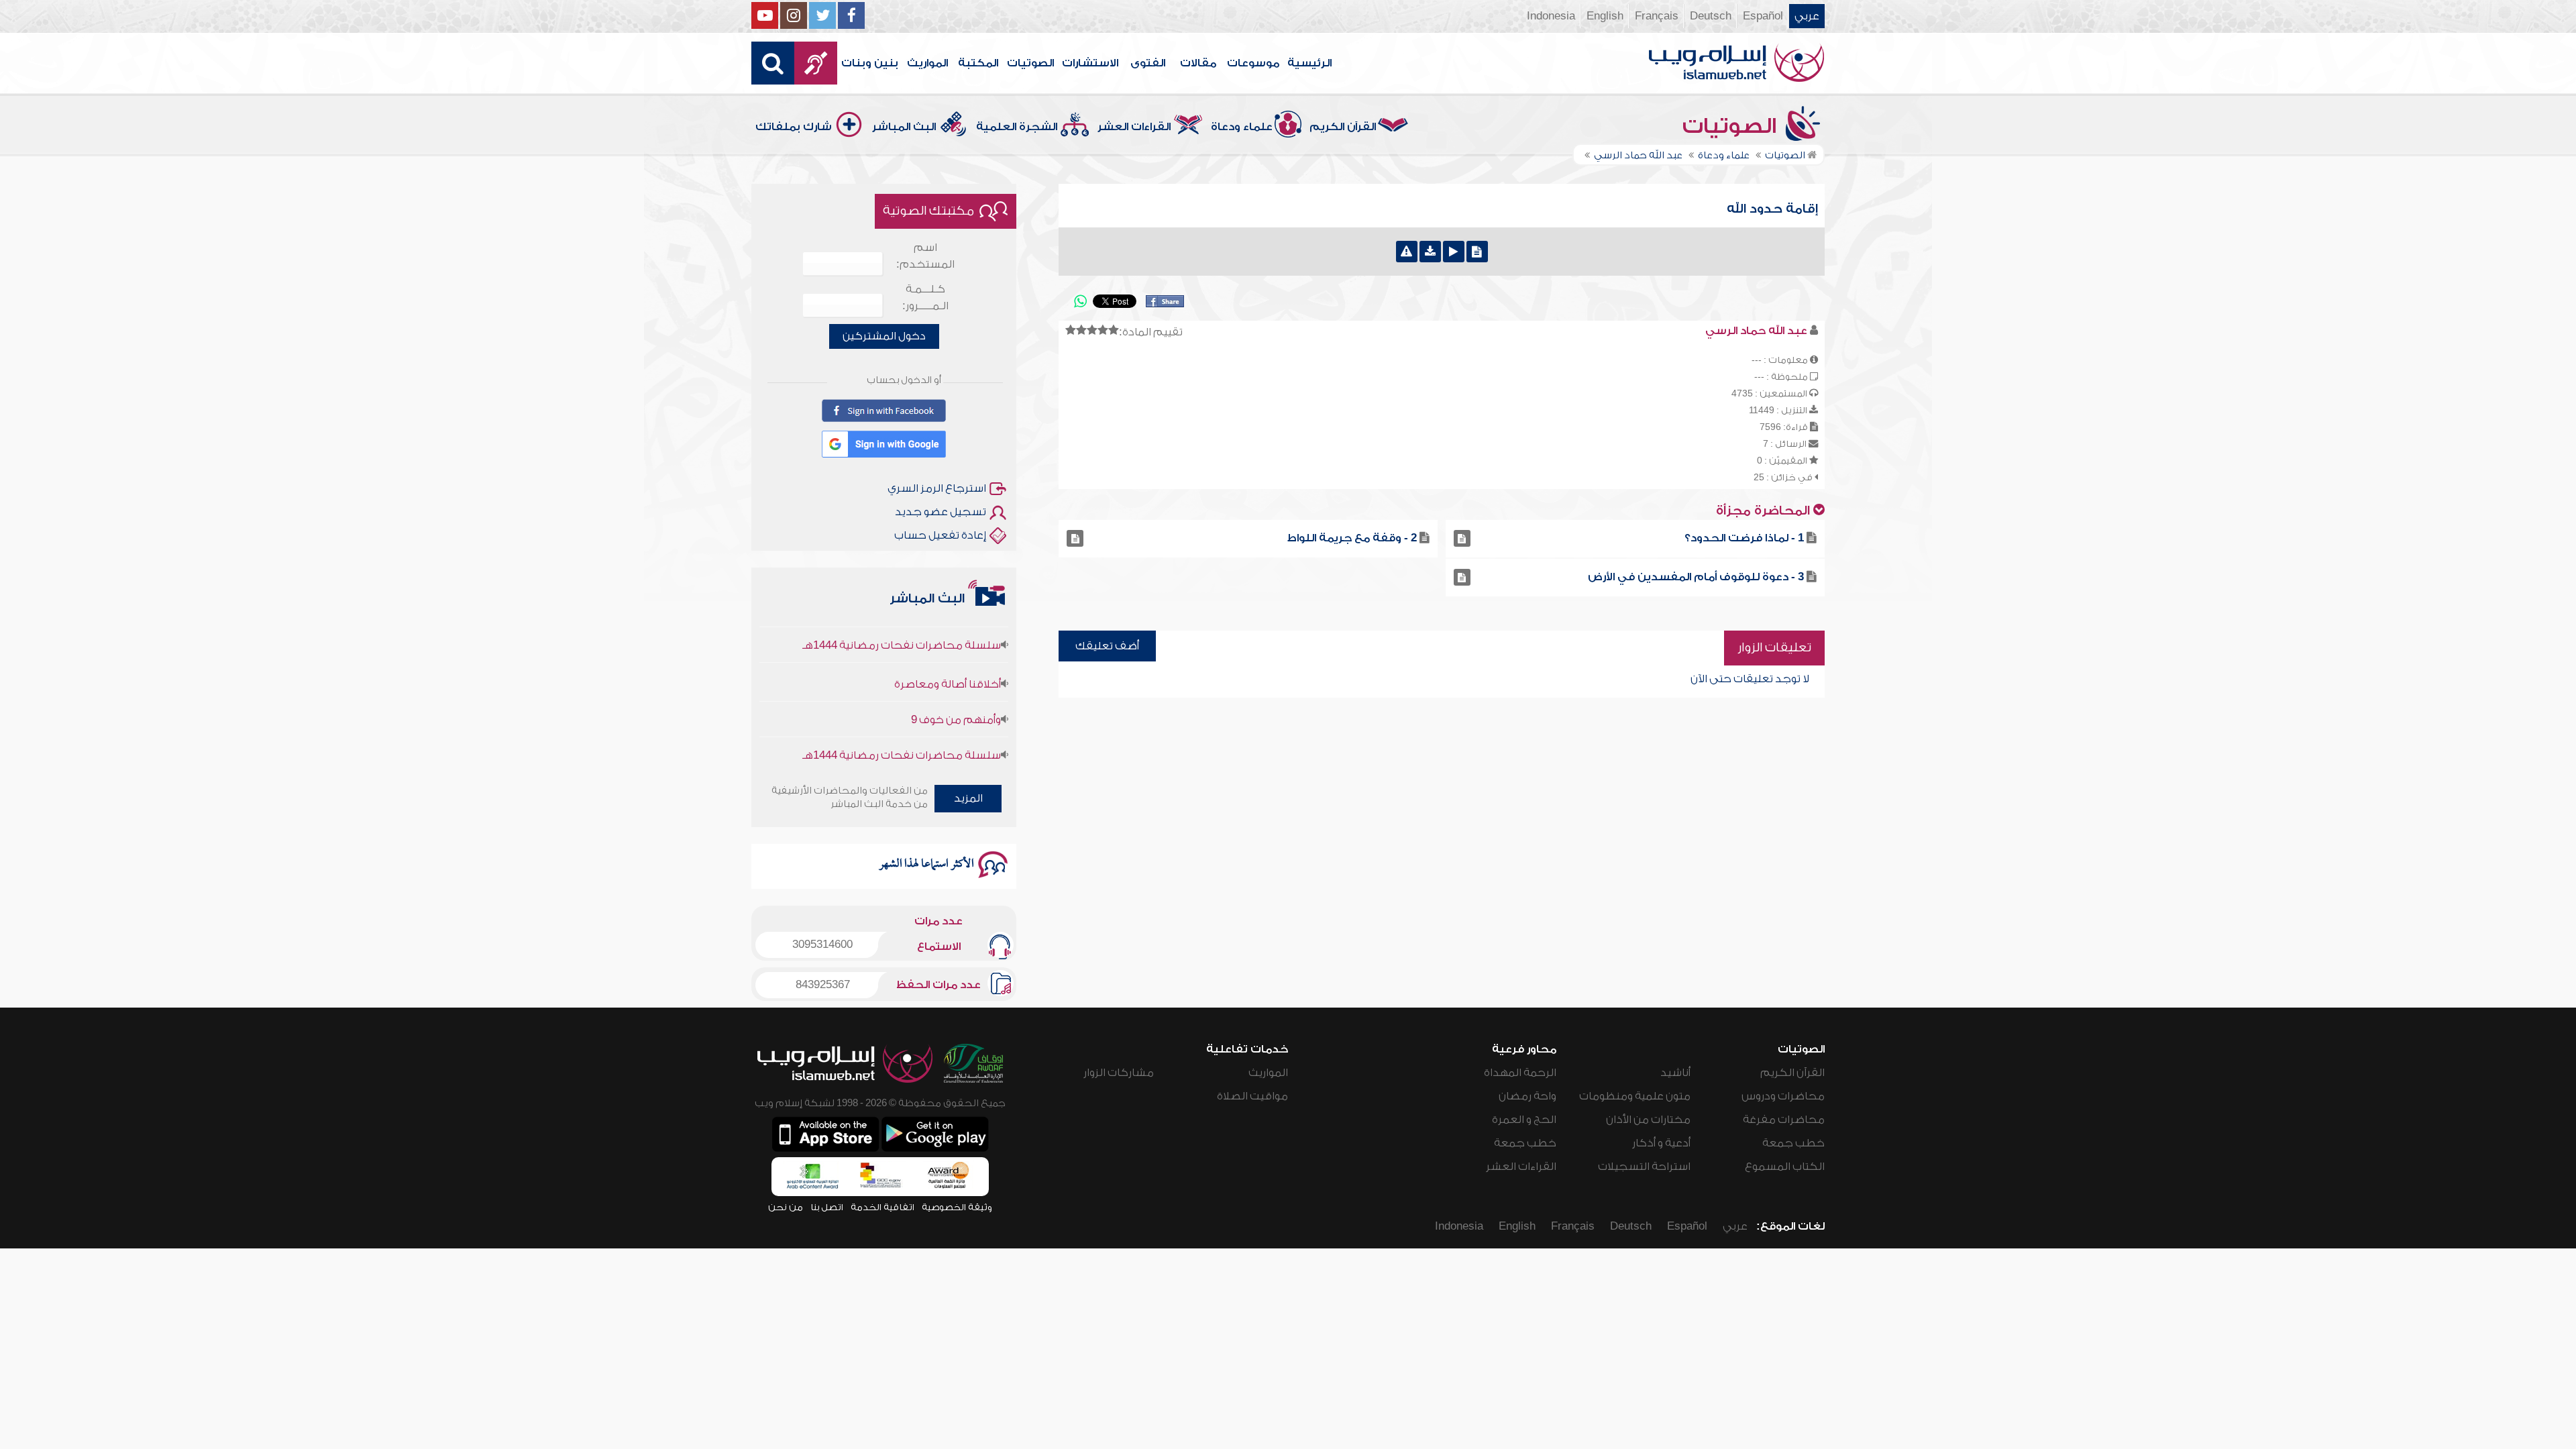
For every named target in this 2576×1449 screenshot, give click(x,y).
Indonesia (1551, 16)
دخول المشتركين (884, 336)
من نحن (786, 1207)
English (1605, 16)
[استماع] (1454, 252)
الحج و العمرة (1524, 1120)
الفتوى (1148, 63)
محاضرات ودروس (1783, 1096)
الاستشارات (1090, 63)
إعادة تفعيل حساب (940, 535)
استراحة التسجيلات (1644, 1167)
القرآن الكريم (1343, 127)
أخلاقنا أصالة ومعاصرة (948, 649)
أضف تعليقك (1107, 646)
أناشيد (1675, 1073)
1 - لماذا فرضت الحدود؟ (1744, 538)
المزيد (968, 798)
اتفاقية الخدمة (882, 1207)
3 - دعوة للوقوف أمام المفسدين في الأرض (1696, 577)
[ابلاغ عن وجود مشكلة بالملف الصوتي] (1407, 252)
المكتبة (978, 63)
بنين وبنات (870, 63)
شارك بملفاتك (794, 127)
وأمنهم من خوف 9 (956, 685)
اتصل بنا (827, 1207)
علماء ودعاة (1242, 127)
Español (1763, 16)
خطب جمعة (1793, 1143)
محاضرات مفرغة (1784, 1120)
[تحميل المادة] (1430, 252)
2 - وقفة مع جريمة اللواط (1352, 538)
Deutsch (1711, 16)
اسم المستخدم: (925, 256)
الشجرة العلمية (1017, 127)
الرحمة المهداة (1520, 1073)
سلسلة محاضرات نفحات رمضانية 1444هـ (902, 720)
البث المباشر (904, 127)
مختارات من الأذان (1648, 1120)
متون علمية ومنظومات (1635, 1096)
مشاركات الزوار (1119, 1073)
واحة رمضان (1527, 1096)
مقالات (1198, 63)
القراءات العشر (1134, 127)
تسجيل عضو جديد (941, 512)
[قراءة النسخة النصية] (1477, 252)
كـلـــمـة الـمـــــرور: (925, 298)
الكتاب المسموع (1785, 1167)
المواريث (927, 63)
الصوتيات (1030, 63)
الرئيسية (1309, 63)
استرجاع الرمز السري (937, 488)
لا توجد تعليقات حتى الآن (1750, 679)
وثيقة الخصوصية (957, 1207)
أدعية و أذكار (1661, 1143)
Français (1657, 16)
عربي (1807, 16)
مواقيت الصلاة (1252, 1096)
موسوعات (1253, 63)
